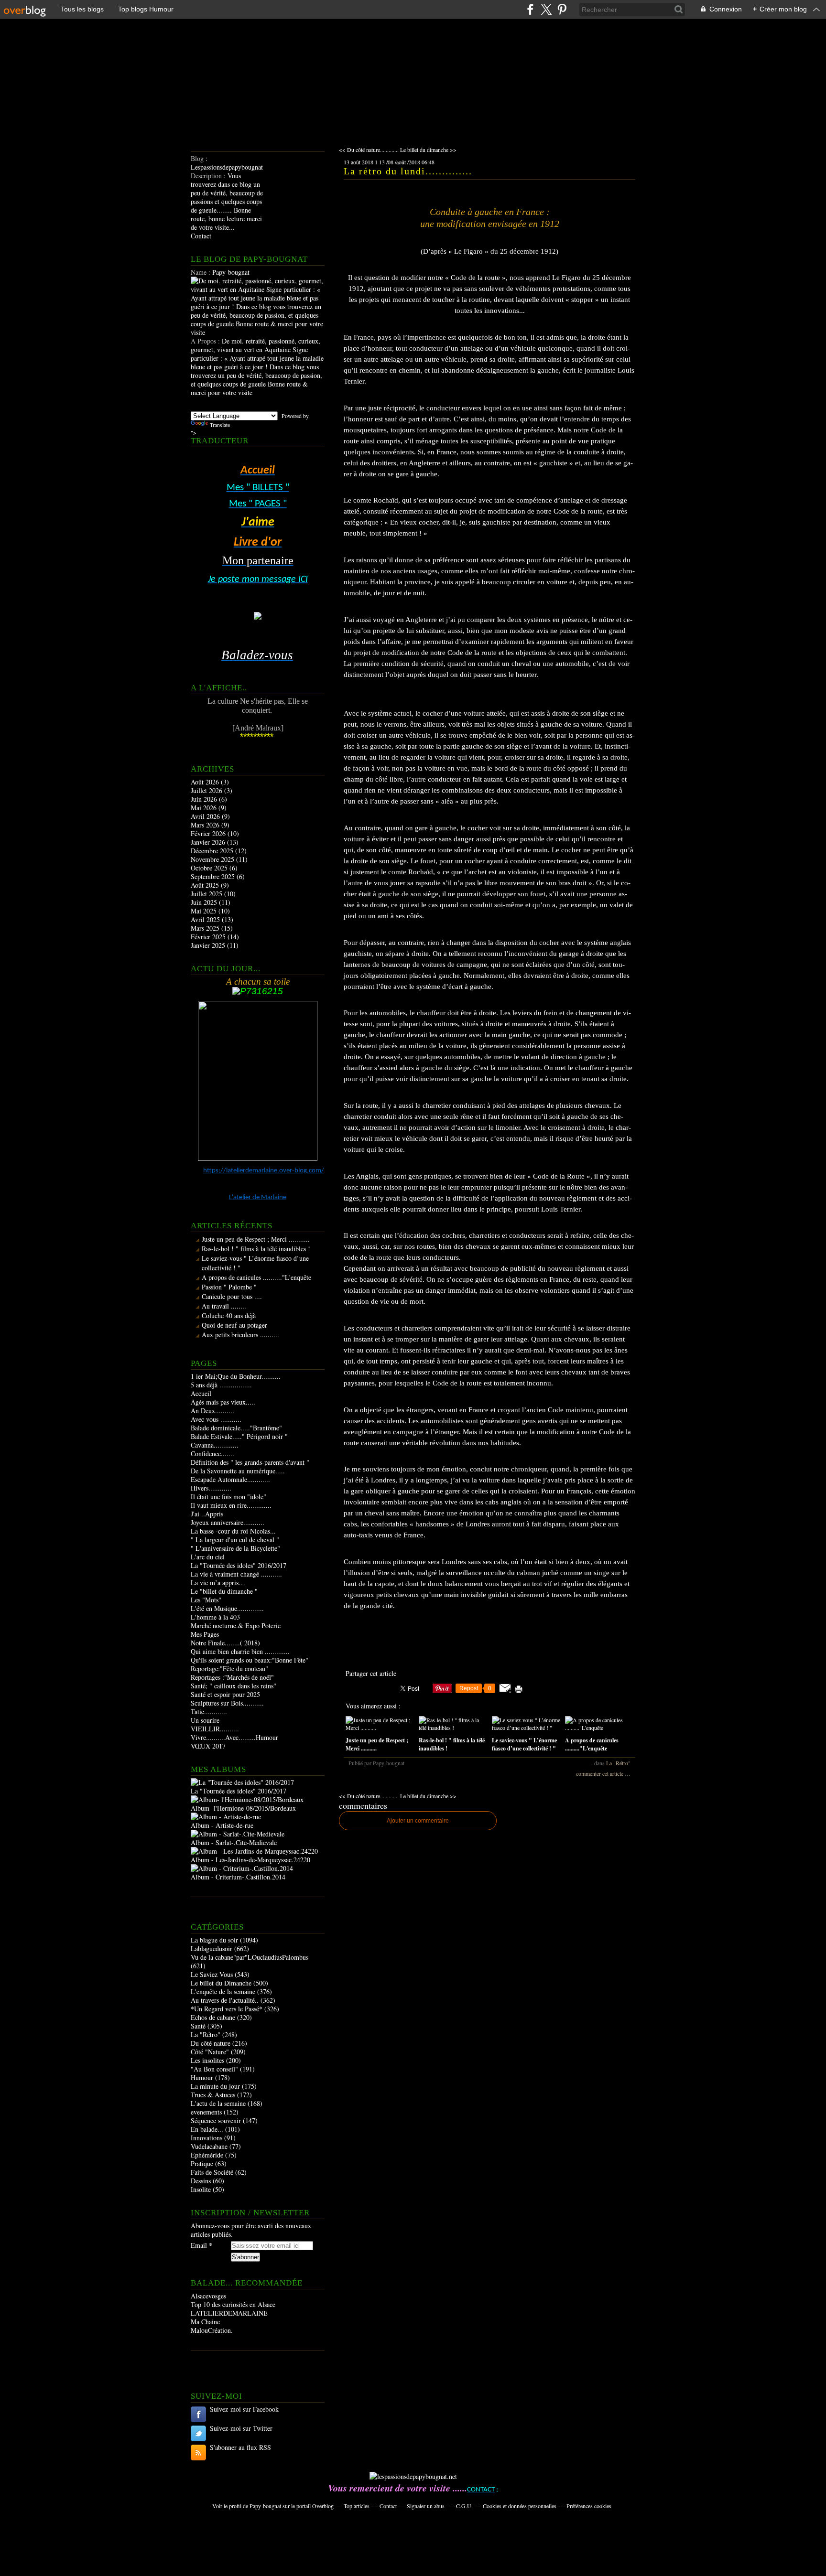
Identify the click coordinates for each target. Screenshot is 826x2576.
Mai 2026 (205, 808)
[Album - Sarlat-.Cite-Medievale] (238, 1834)
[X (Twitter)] (546, 9)
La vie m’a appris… (218, 1583)
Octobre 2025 (210, 868)
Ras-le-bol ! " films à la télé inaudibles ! (256, 1249)
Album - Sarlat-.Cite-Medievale (234, 1842)
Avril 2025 (206, 919)
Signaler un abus (426, 2506)
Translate (220, 425)
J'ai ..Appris (207, 1514)
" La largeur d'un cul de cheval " (235, 1540)
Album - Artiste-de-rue (222, 1825)
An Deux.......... (212, 1411)
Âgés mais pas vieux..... (223, 1402)
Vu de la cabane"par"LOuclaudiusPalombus (250, 1957)
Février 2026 (209, 833)
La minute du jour (215, 2086)
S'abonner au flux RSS (240, 2447)
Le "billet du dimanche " (224, 1591)
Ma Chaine (205, 2322)
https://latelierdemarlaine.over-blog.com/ (264, 1171)
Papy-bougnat (265, 2506)
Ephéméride (207, 2155)
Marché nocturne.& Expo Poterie (236, 1626)
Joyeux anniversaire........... (228, 1522)
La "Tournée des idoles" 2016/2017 (239, 1565)
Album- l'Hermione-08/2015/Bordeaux (243, 1808)
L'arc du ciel (208, 1557)
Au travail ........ (224, 1306)
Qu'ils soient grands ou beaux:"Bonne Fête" (250, 1660)
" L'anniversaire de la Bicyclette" (235, 1548)
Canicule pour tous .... (232, 1296)
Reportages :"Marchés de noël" (232, 1677)
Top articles (357, 2506)
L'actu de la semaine (218, 2103)
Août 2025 (206, 885)
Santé (198, 2026)
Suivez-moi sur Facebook (244, 2409)
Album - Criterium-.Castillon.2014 (238, 1877)
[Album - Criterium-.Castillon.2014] (242, 1868)
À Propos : (206, 341)
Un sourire (205, 1720)
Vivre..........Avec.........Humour (234, 1737)
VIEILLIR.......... (215, 1729)
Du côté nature (211, 2043)
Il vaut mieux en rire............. (231, 1505)
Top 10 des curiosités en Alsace (233, 2304)
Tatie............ (209, 1712)
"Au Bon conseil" (214, 2069)
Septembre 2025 (214, 876)
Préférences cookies (589, 2506)
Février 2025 (209, 937)
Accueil (201, 1393)
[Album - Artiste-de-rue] (226, 1817)
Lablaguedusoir (212, 1948)
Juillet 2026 (207, 790)
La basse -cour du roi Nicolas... (233, 1531)
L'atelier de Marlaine (258, 1197)
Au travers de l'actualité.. (225, 2000)
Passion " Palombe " (229, 1287)
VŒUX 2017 (208, 1746)
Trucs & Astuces (213, 2095)
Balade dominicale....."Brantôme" (236, 1428)
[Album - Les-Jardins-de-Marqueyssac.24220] (254, 1851)
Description (207, 176)
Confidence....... (212, 1454)
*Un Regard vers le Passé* (227, 2009)
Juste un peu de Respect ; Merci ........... (256, 1239)
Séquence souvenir (216, 2120)
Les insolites (207, 2060)
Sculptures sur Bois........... (227, 1703)
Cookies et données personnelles (520, 2506)
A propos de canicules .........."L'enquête (256, 1277)
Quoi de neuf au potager (234, 1325)
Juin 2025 (205, 902)
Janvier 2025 (209, 945)
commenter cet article (600, 1773)
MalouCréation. (212, 2330)
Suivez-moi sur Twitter (241, 2428)
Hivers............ (211, 1488)
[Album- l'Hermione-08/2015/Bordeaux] (247, 1799)
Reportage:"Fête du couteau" (229, 1669)
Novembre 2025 (213, 859)
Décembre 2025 (213, 851)
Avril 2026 (206, 816)
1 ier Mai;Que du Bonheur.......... (236, 1376)
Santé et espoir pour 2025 (225, 1694)
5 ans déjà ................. (221, 1385)
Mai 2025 (205, 911)
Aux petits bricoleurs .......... (240, 1335)
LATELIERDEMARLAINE (229, 2313)
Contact (201, 236)
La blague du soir (214, 1940)
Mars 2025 (206, 928)
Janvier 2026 (209, 842)
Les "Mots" (206, 1600)
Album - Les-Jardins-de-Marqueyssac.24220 (250, 1860)
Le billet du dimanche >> (428, 150)
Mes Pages (205, 1634)
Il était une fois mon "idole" (228, 1497)
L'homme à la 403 (215, 1617)
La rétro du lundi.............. (408, 171)
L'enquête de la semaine (223, 1991)
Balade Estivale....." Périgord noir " (239, 1436)
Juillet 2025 (207, 894)
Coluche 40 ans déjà (229, 1315)
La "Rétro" (206, 2034)
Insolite (201, 2189)
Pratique (202, 2163)
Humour (202, 2077)
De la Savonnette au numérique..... (238, 1471)
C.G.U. (464, 2506)
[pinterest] (562, 9)
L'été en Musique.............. (227, 1608)
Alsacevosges (208, 2296)
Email (199, 2245)
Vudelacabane (209, 2146)
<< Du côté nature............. (369, 150)
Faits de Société (212, 2172)
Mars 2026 (206, 825)
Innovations (206, 2138)
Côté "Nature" (210, 2052)
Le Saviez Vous (212, 1974)
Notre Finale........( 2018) (225, 1643)
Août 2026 (206, 782)
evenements (206, 2112)
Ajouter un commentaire (418, 1821)
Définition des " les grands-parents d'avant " (250, 1462)
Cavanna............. (215, 1445)
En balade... (207, 2129)
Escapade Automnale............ (230, 1479)
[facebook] (530, 9)
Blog (197, 158)
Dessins (201, 2181)
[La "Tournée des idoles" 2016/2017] (242, 1782)
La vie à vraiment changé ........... (236, 1574)
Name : (201, 272)
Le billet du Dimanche (221, 1983)
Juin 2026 (205, 799)
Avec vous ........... (216, 1419)
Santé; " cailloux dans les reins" (234, 1686)
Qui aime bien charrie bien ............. (240, 1651)
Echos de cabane (213, 2017)
